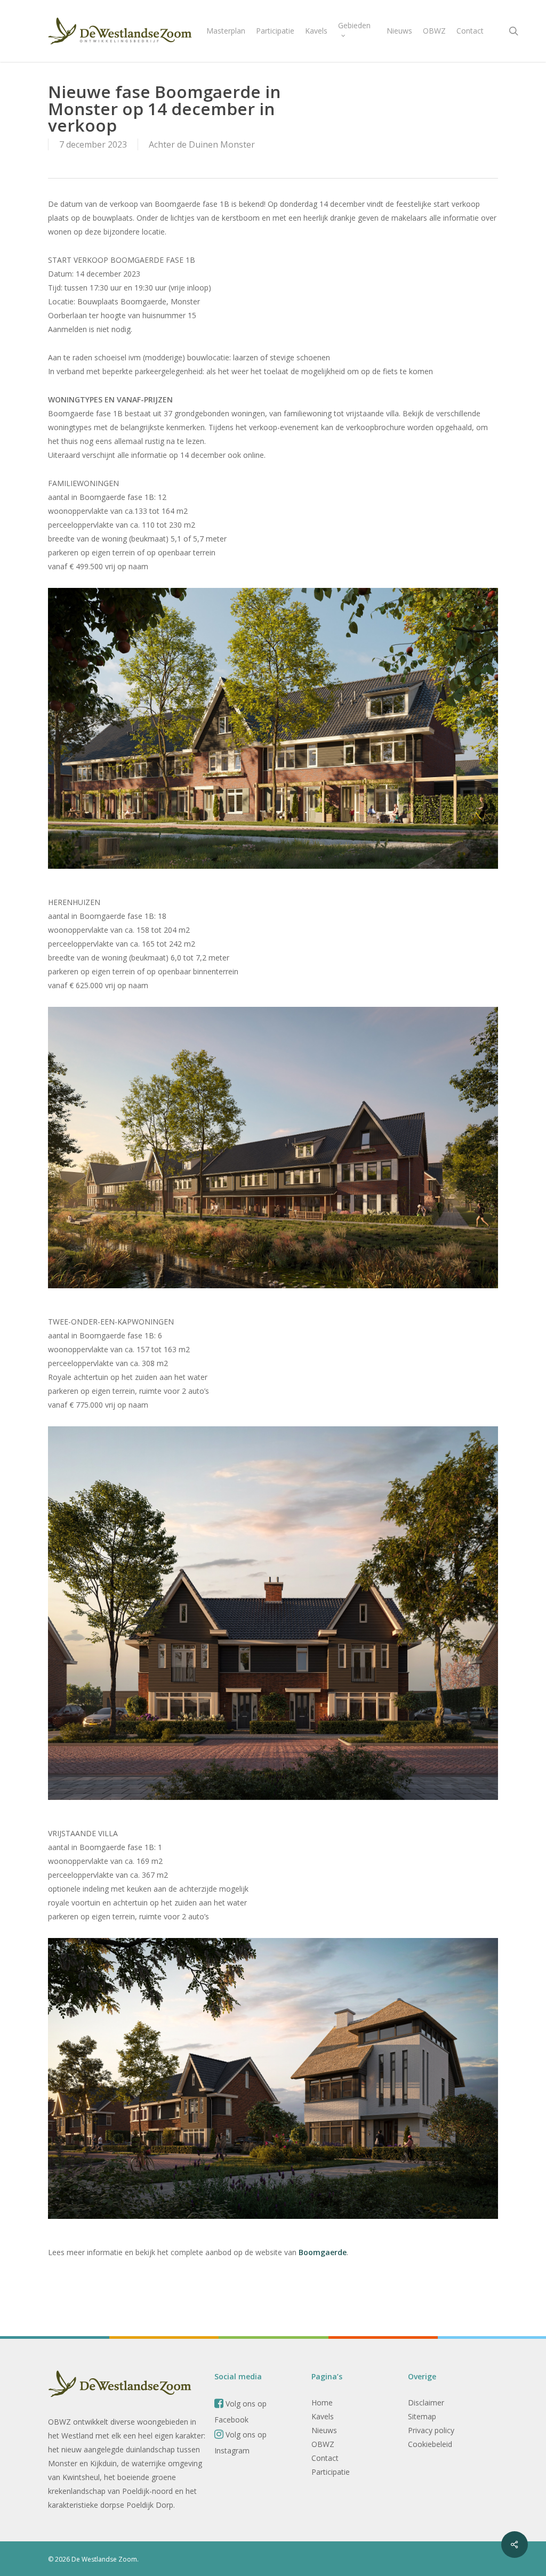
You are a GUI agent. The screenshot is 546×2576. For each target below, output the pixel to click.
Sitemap (422, 2416)
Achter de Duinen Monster (202, 144)
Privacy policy (431, 2430)
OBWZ (323, 2444)
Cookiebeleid (430, 2444)
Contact (325, 2458)
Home (322, 2403)
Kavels (323, 2416)
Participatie (331, 2472)
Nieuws (324, 2430)
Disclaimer (426, 2403)
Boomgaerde (323, 2252)
